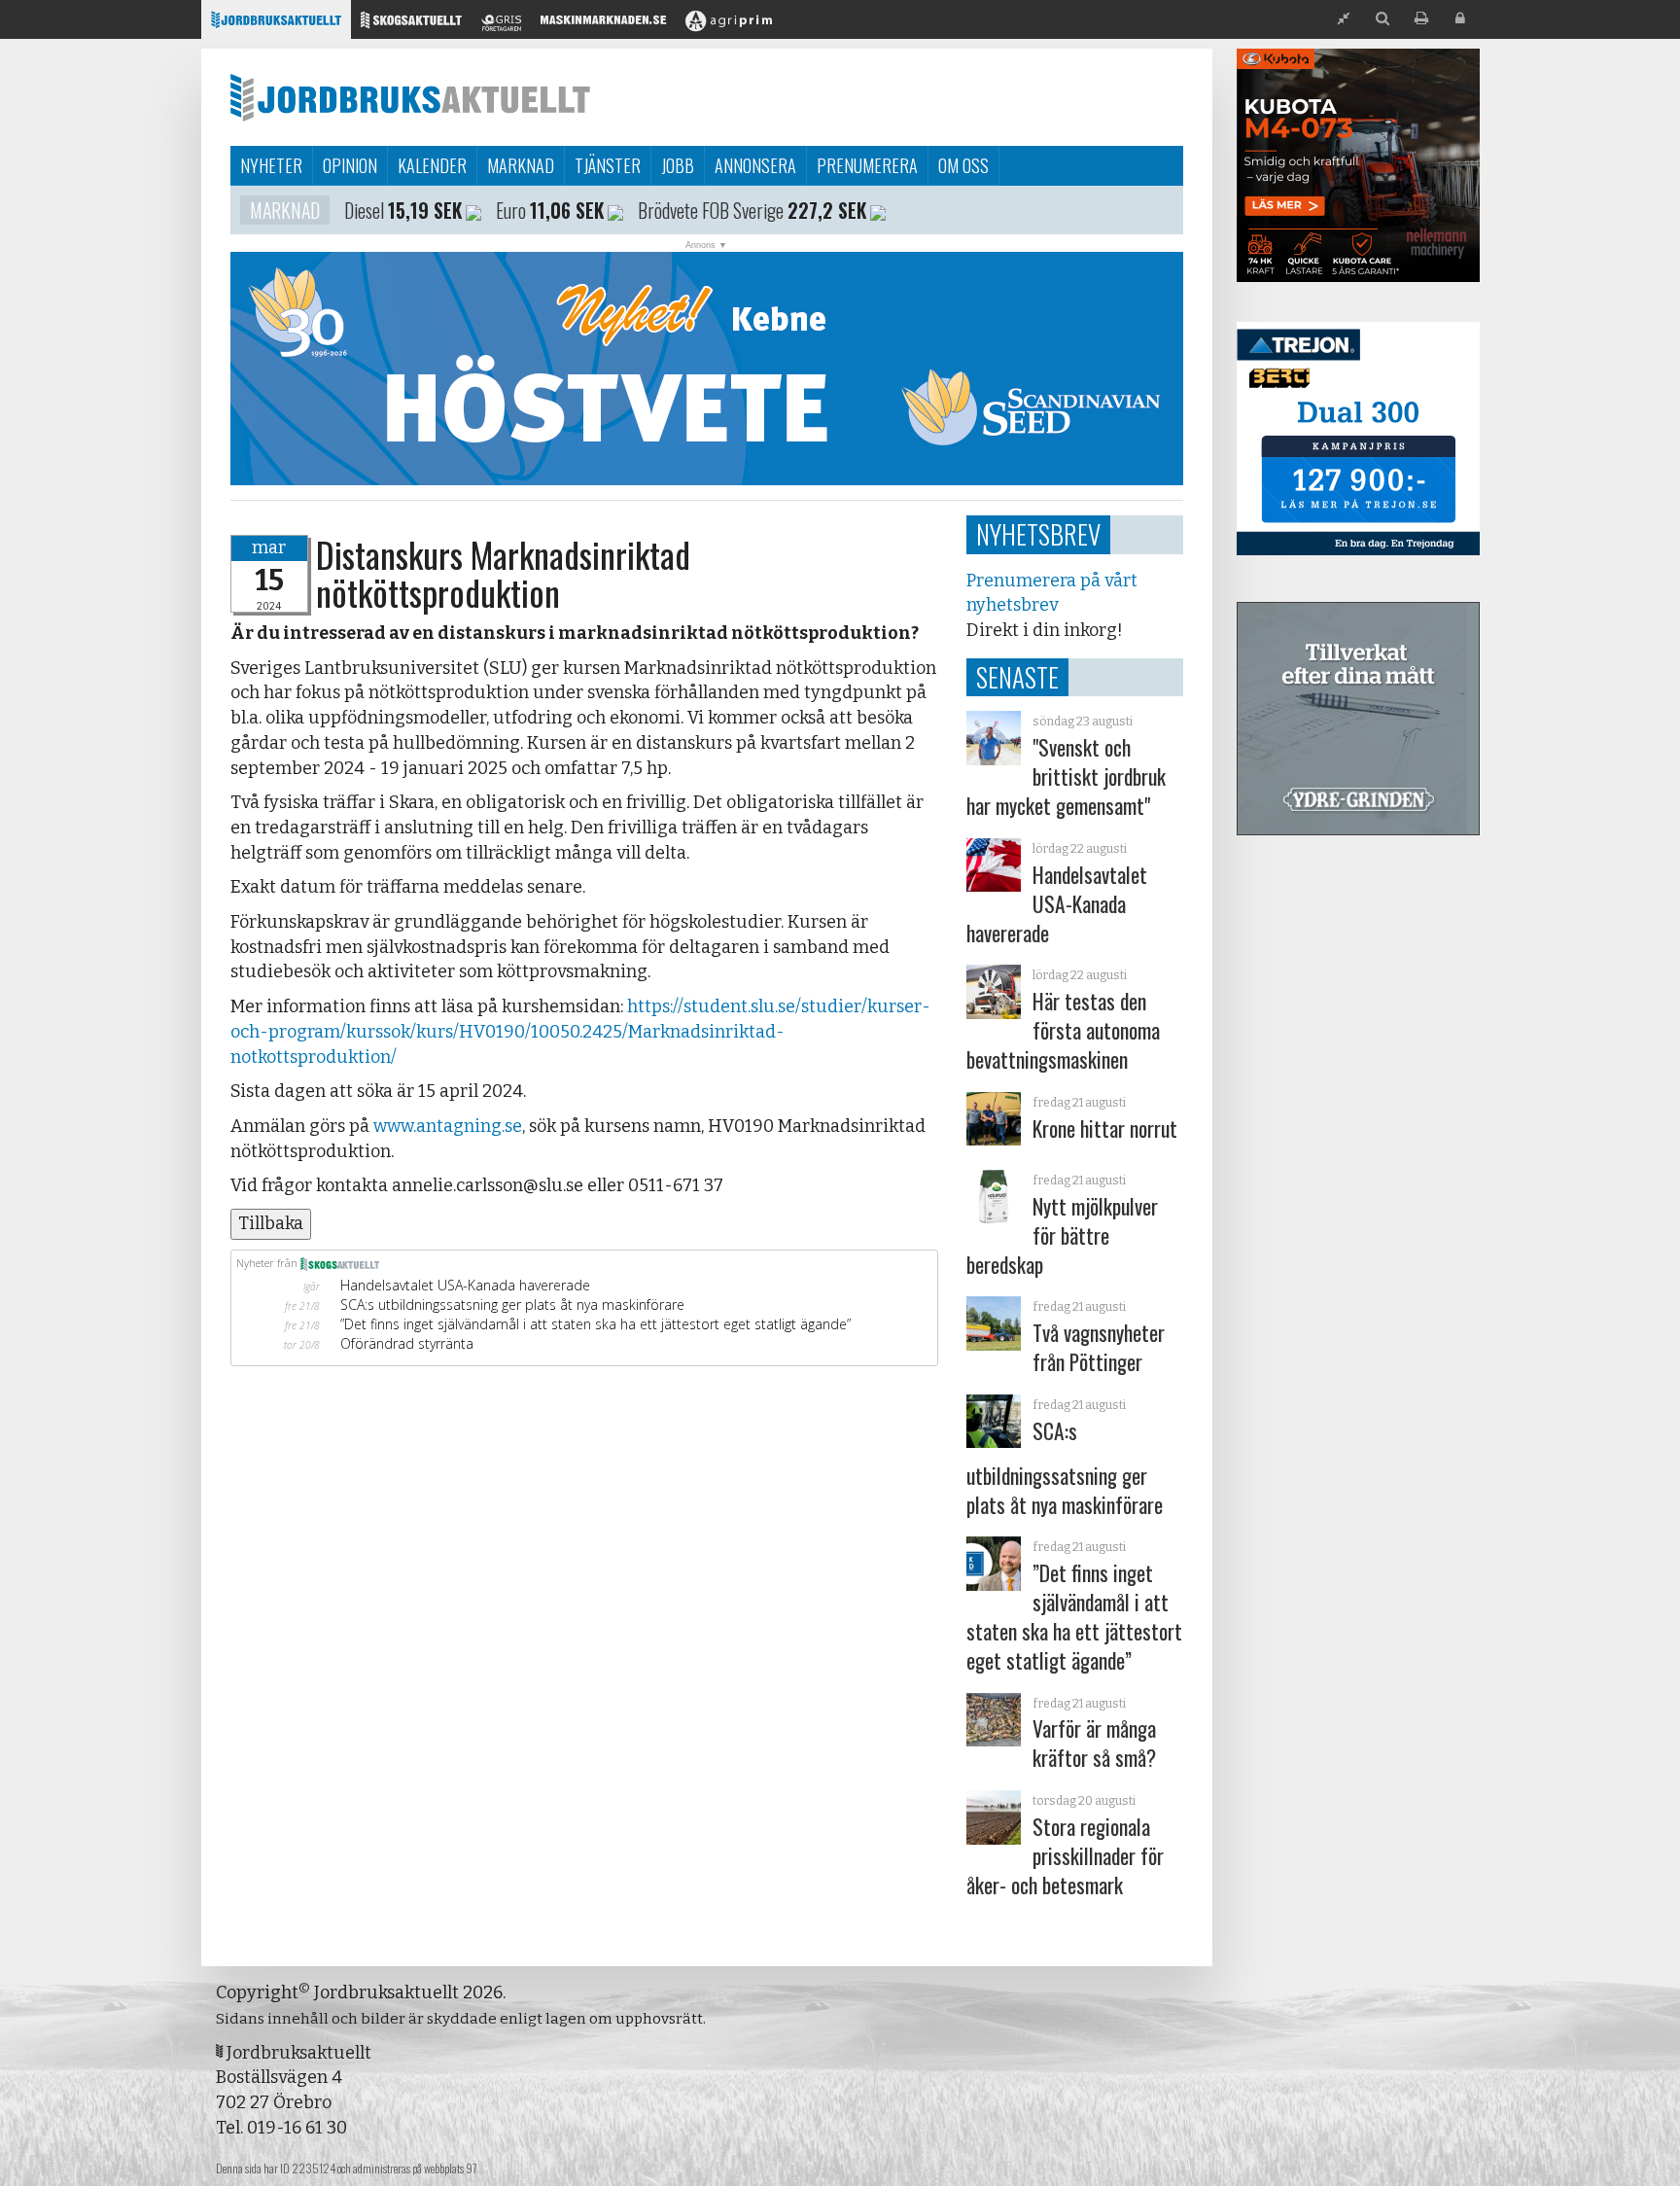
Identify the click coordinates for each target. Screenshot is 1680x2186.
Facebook (586, 210)
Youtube (682, 210)
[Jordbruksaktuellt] (276, 25)
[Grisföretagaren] (501, 25)
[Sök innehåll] (1382, 19)
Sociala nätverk (313, 210)
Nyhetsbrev (1038, 534)
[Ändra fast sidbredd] (1344, 19)
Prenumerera (867, 165)
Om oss (963, 165)
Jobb (678, 165)
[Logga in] (1460, 19)
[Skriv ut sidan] (1421, 19)
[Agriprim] (729, 25)
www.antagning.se (448, 1126)
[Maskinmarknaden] (603, 25)
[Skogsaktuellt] (411, 25)
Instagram (456, 210)
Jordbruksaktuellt (410, 97)
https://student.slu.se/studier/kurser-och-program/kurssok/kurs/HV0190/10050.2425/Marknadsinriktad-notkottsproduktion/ (580, 1031)
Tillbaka (271, 1223)
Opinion (350, 165)
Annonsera (755, 165)
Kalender (432, 165)
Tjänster (608, 165)
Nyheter (271, 165)
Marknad (521, 165)
